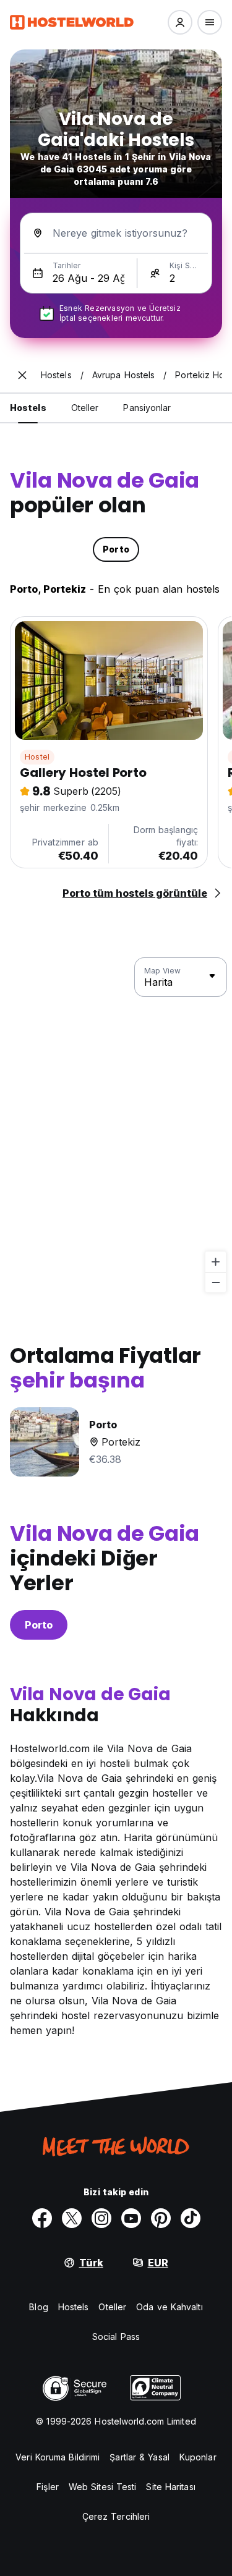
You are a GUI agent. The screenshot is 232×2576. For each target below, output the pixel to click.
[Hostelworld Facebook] (42, 2218)
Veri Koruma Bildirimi (58, 2457)
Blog (38, 2307)
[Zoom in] (216, 1262)
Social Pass (116, 2337)
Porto (39, 1625)
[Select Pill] (180, 22)
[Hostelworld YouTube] (131, 2218)
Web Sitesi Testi (103, 2487)
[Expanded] (22, 375)
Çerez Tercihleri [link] (116, 2516)
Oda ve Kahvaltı (170, 2307)
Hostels (74, 2307)
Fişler (48, 2487)
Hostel (37, 757)
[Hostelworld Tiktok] (191, 2218)
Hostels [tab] (28, 408)
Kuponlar (198, 2457)
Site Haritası (170, 2487)
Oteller (112, 2307)
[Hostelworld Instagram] (101, 2218)
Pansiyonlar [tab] (147, 408)
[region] (116, 1125)
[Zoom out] (216, 1282)
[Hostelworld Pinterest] (161, 2218)
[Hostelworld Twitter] (72, 2218)
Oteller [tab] (85, 408)
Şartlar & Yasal (140, 2457)
